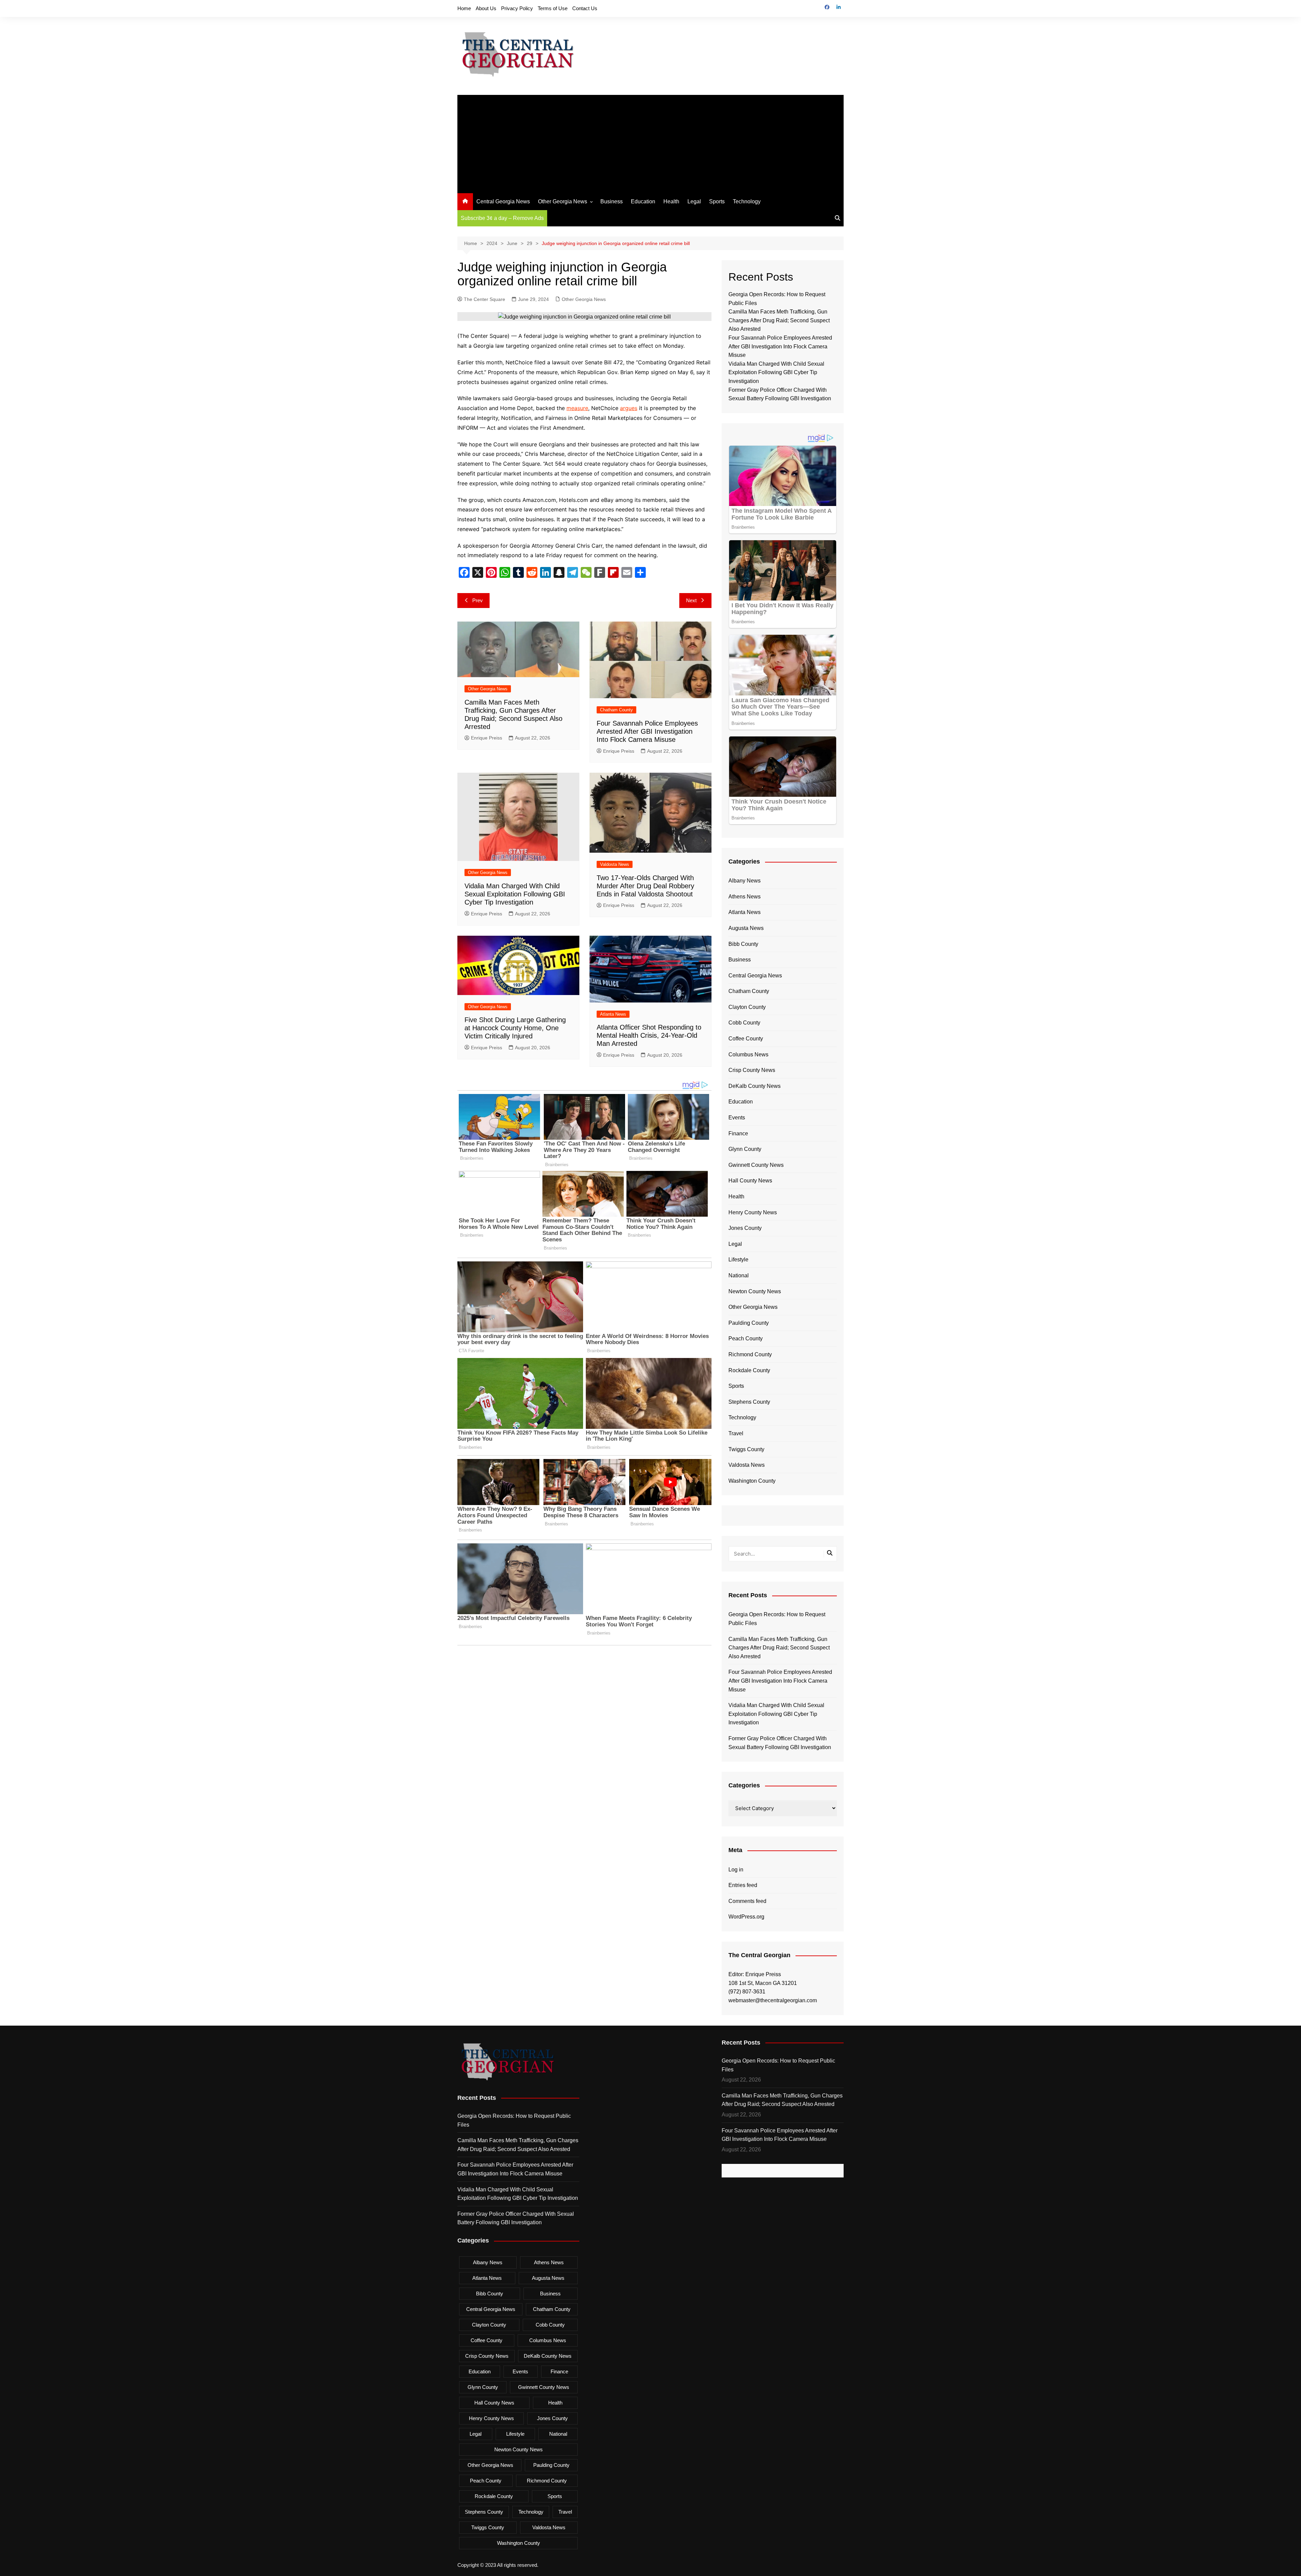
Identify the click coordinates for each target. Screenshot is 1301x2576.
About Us (486, 8)
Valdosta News (615, 864)
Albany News (745, 881)
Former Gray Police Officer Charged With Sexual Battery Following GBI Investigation (780, 1743)
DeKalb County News (755, 1086)
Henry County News (753, 1212)
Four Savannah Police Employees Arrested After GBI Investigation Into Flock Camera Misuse (647, 731)
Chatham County (616, 710)
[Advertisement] (650, 142)
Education (643, 201)
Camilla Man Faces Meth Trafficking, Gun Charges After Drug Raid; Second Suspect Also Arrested (779, 320)
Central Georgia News (503, 201)
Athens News (745, 897)
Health (671, 201)
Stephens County (749, 1402)
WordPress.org (746, 1917)
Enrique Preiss (487, 738)
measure (577, 408)
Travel (736, 1433)
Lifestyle (738, 1260)
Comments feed (747, 1901)
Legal (694, 201)
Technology (747, 201)
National (739, 1275)
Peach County (746, 1338)
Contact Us (585, 8)
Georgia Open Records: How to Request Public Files (777, 1619)
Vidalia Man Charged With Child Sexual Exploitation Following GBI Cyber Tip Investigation (515, 894)
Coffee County (746, 1039)
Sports (717, 201)
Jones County (745, 1228)
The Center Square (484, 299)
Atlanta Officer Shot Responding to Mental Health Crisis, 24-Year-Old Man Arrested (649, 1035)
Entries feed (743, 1885)
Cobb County (744, 1023)
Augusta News (746, 928)
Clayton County (747, 1007)
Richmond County (750, 1354)
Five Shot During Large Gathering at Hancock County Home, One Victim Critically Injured (515, 1028)
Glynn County (745, 1149)
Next (691, 600)
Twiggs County (746, 1449)
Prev (478, 600)
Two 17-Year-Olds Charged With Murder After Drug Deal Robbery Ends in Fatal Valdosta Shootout (645, 886)
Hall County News (750, 1181)
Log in (736, 1870)
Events (737, 1118)
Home (464, 8)
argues (629, 408)
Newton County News (755, 1291)
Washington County (752, 1481)
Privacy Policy (517, 8)
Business (612, 201)
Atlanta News (613, 1014)
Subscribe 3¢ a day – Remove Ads (502, 218)
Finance (738, 1133)
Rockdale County (749, 1370)
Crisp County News (752, 1070)
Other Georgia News (563, 201)
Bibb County (743, 944)
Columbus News (748, 1054)
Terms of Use (553, 8)
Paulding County (749, 1323)
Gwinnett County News (756, 1165)
